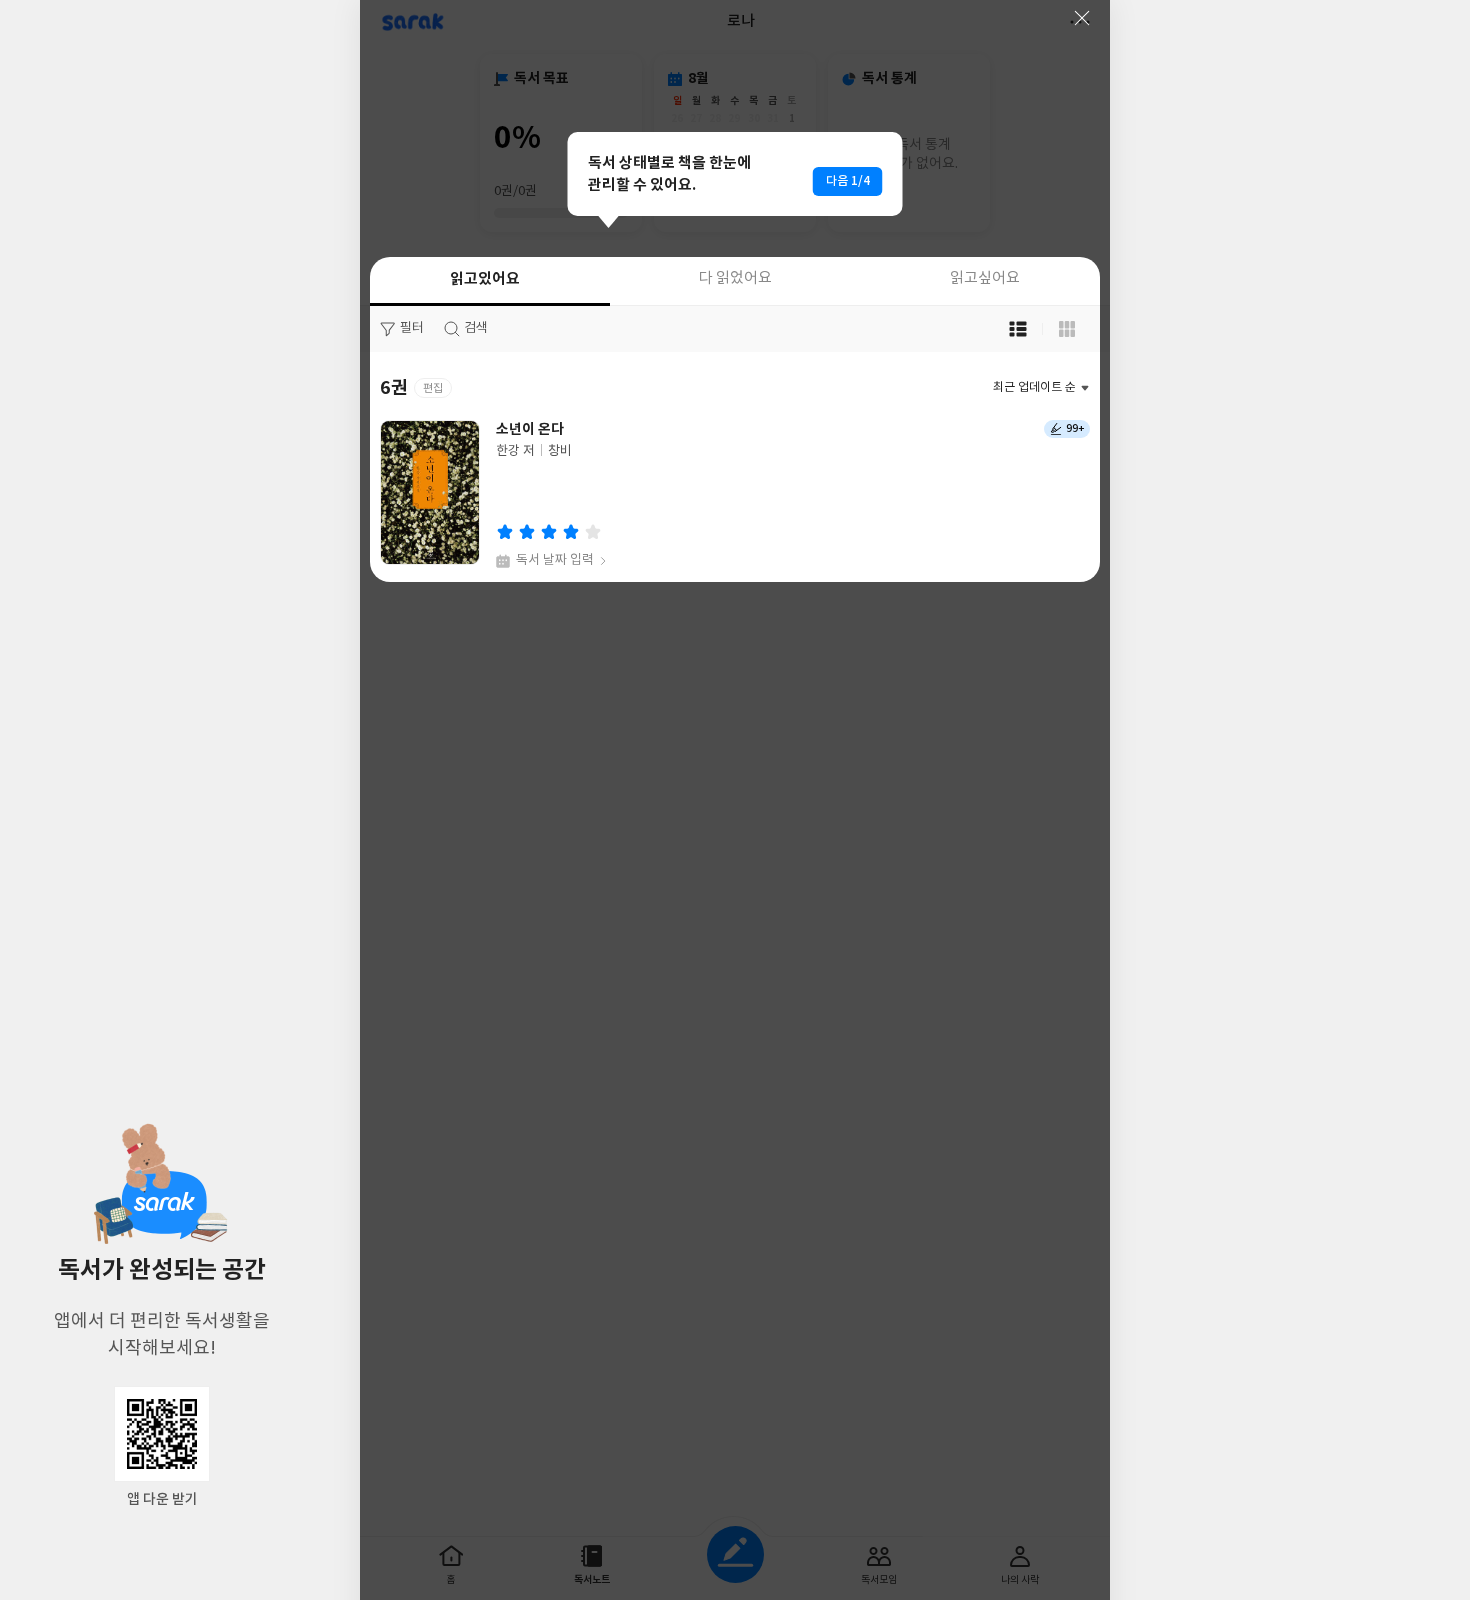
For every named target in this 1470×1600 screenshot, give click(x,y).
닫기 (1082, 18)
